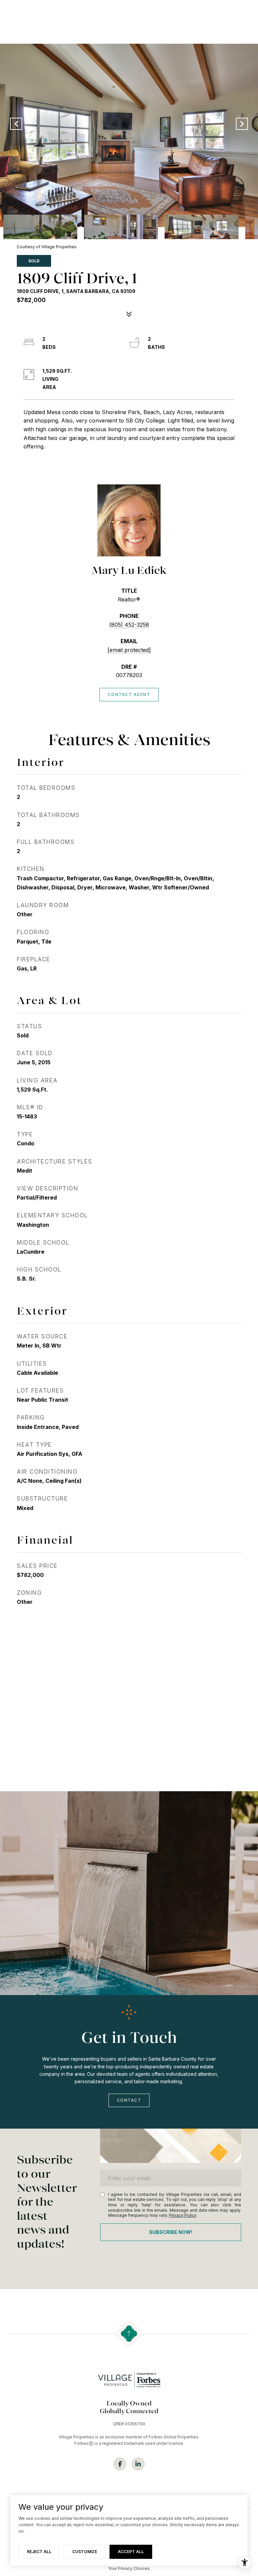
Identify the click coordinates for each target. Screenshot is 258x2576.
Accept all (131, 2552)
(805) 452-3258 (129, 625)
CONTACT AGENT (129, 694)
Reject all (39, 2552)
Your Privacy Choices (129, 2568)
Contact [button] (129, 2100)
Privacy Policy (183, 2215)
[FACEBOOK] (120, 2464)
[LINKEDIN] (138, 2464)
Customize (85, 2552)
